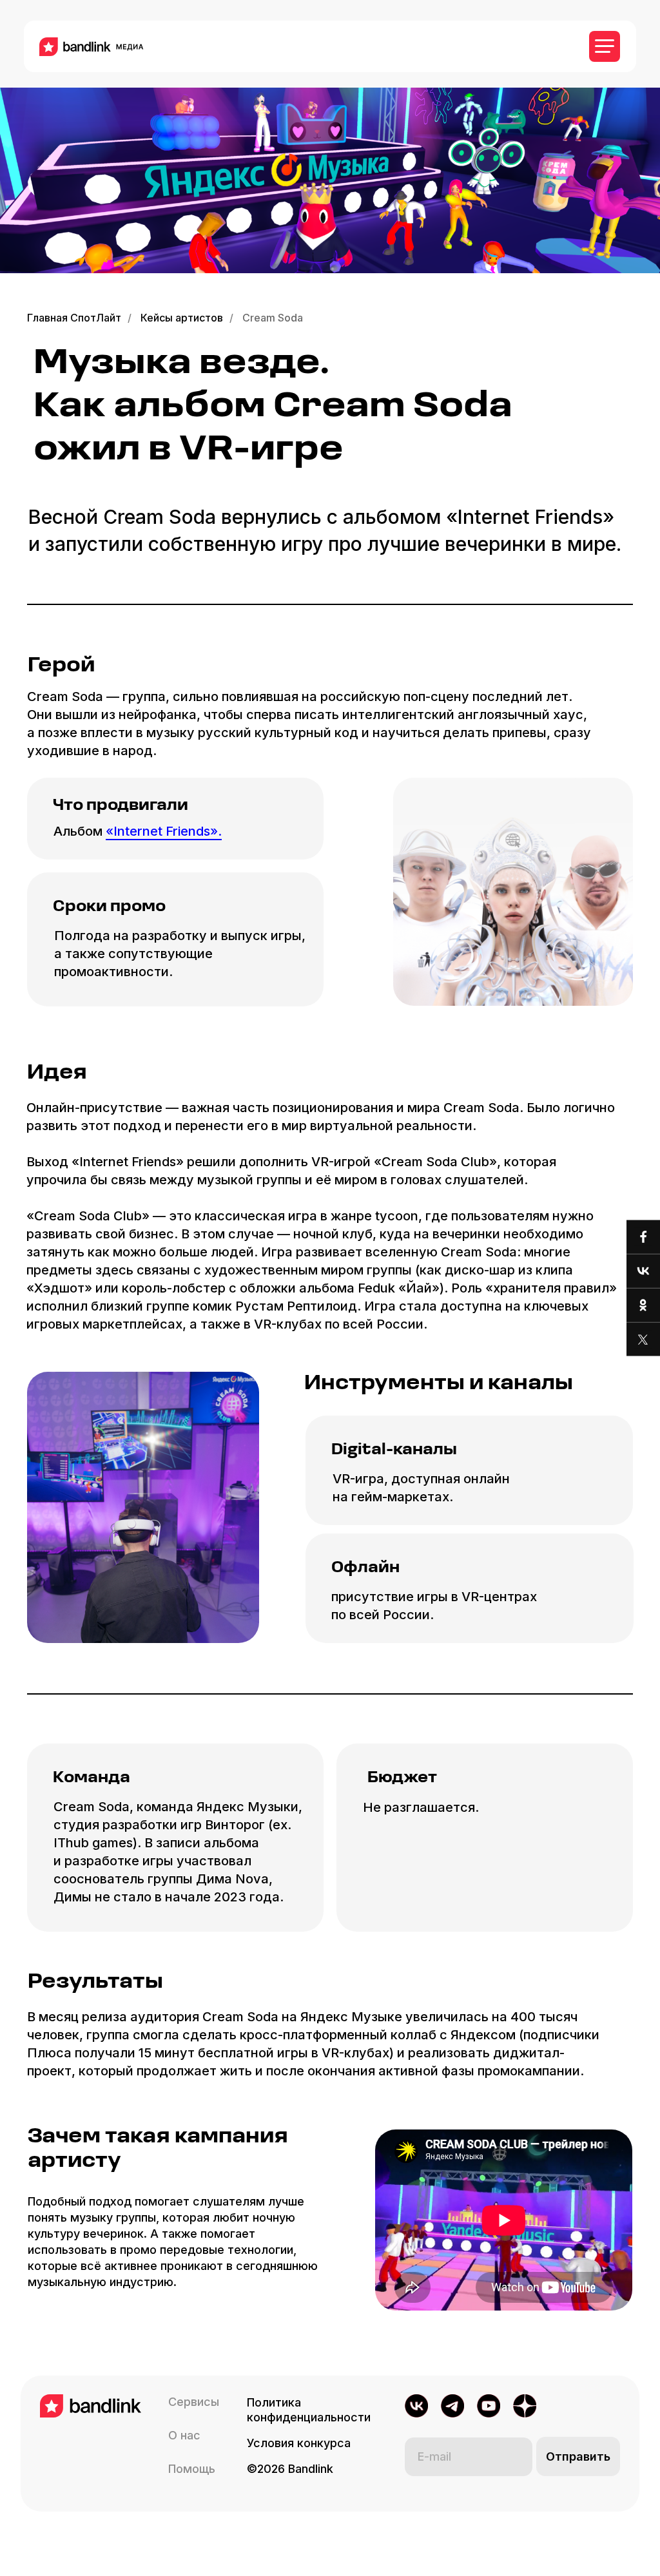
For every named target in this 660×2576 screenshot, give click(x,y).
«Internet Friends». (164, 831)
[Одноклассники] (643, 1306)
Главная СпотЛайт (74, 318)
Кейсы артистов (182, 318)
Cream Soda (273, 318)
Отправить (578, 2456)
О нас (184, 2435)
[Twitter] (643, 1340)
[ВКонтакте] (643, 1272)
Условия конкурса (299, 2443)
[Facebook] (643, 1237)
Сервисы (194, 2402)
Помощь (192, 2469)
